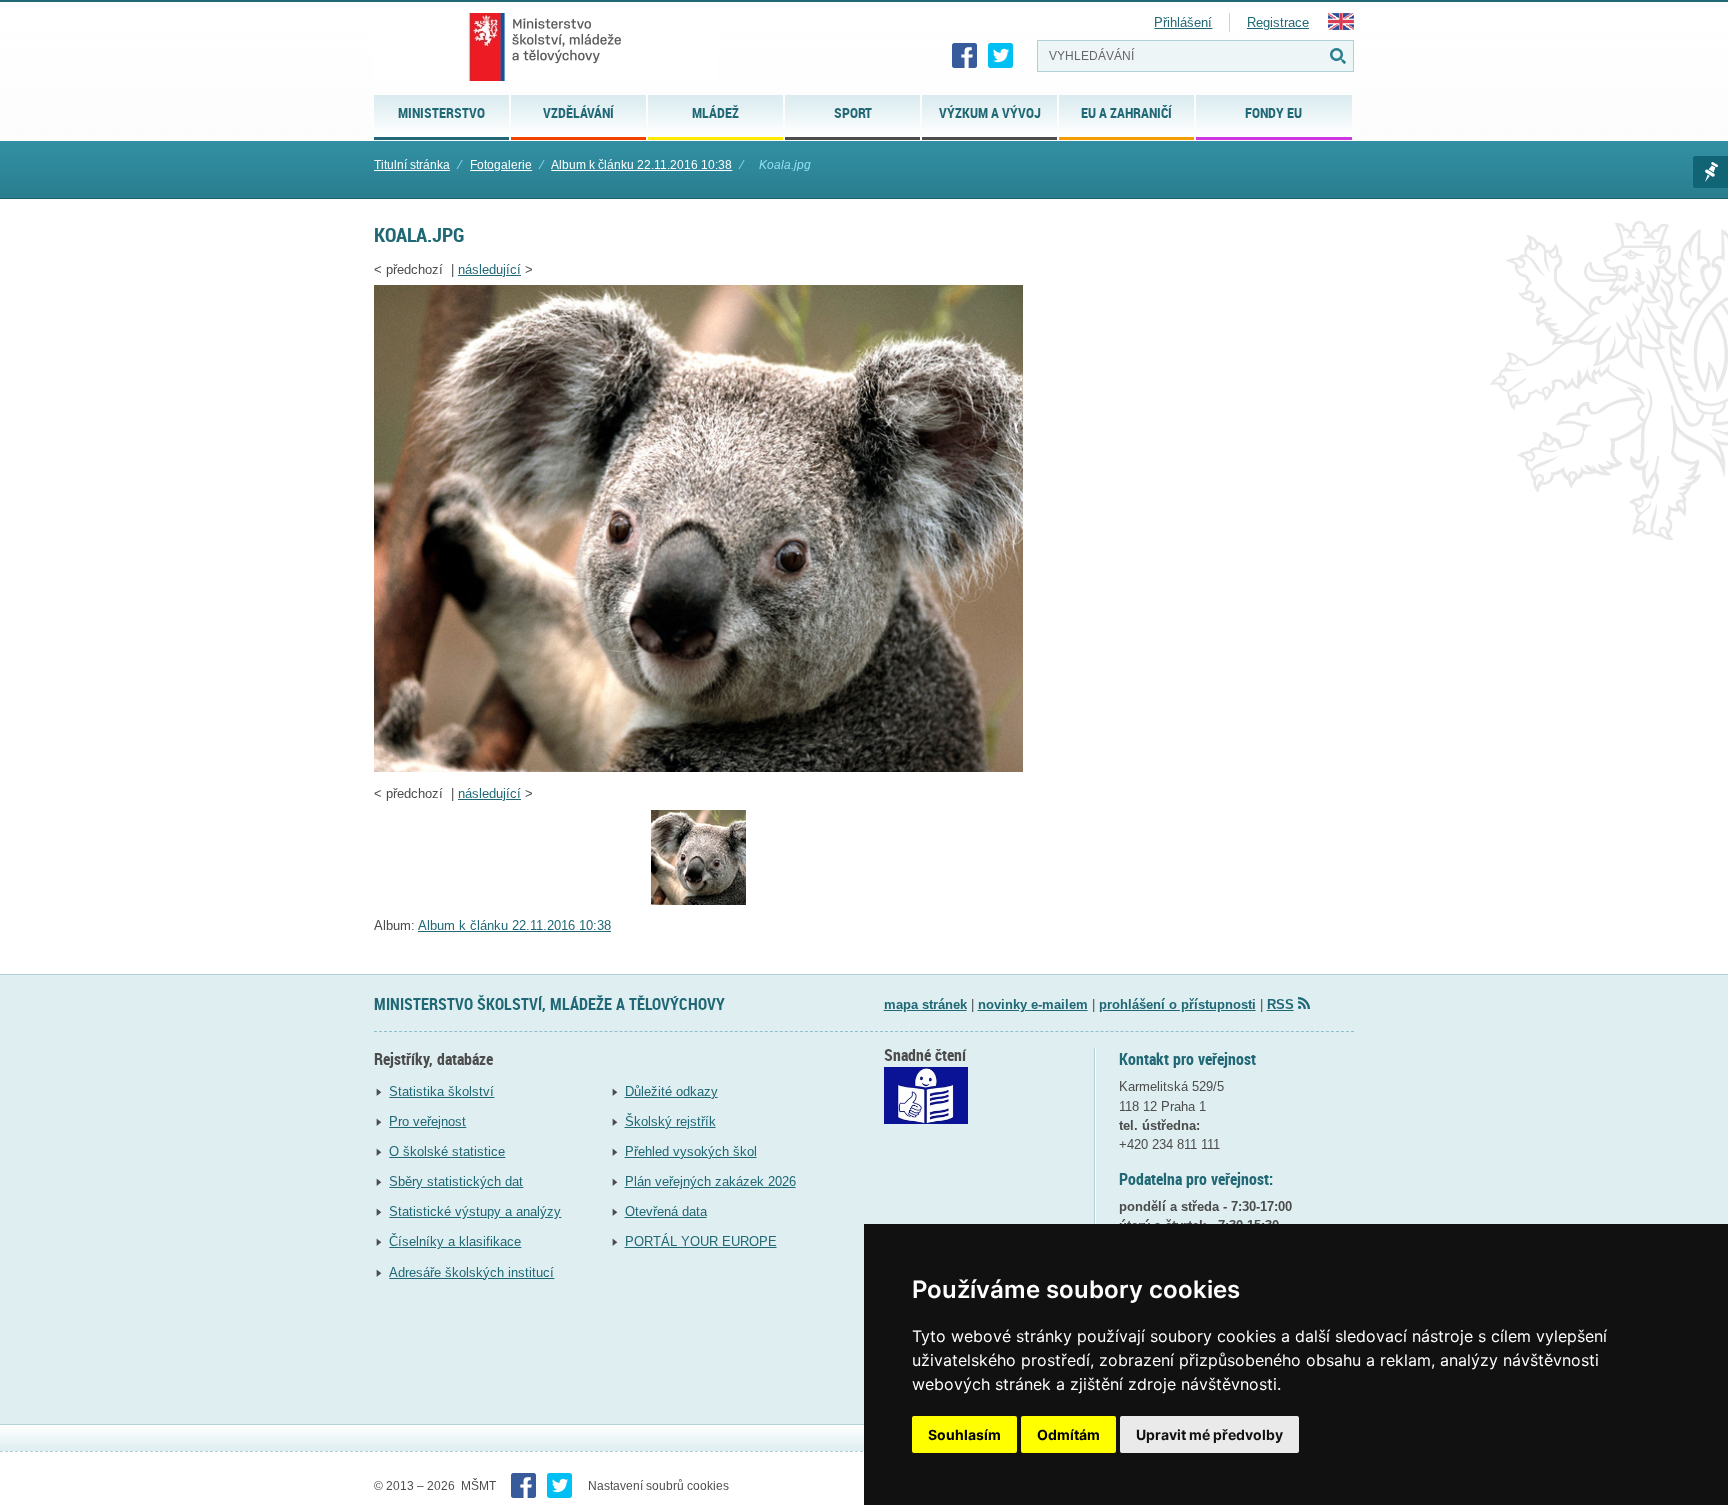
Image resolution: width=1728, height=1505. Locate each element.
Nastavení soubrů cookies (658, 1486)
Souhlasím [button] (964, 1434)
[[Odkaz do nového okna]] (926, 1119)
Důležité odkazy (671, 1091)
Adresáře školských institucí (471, 1272)
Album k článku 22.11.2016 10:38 (641, 165)
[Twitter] (1001, 56)
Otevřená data (666, 1211)
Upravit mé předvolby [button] (1209, 1434)
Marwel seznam (1710, 172)
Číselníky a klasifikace (455, 1241)
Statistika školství (441, 1091)
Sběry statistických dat (456, 1181)
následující (489, 269)
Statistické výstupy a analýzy (475, 1211)
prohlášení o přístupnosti (1177, 1004)
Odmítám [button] (1068, 1434)
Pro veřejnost (427, 1121)
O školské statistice (447, 1151)
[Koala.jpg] (698, 767)
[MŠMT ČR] (545, 47)
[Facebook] (965, 56)
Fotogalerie (501, 165)
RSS (1280, 1004)
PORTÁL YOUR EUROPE (701, 1241)
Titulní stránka (412, 165)
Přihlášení (1183, 22)
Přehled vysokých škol (691, 1151)
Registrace (1278, 22)
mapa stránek (925, 1004)
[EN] (1341, 25)
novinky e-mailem (1033, 1004)
